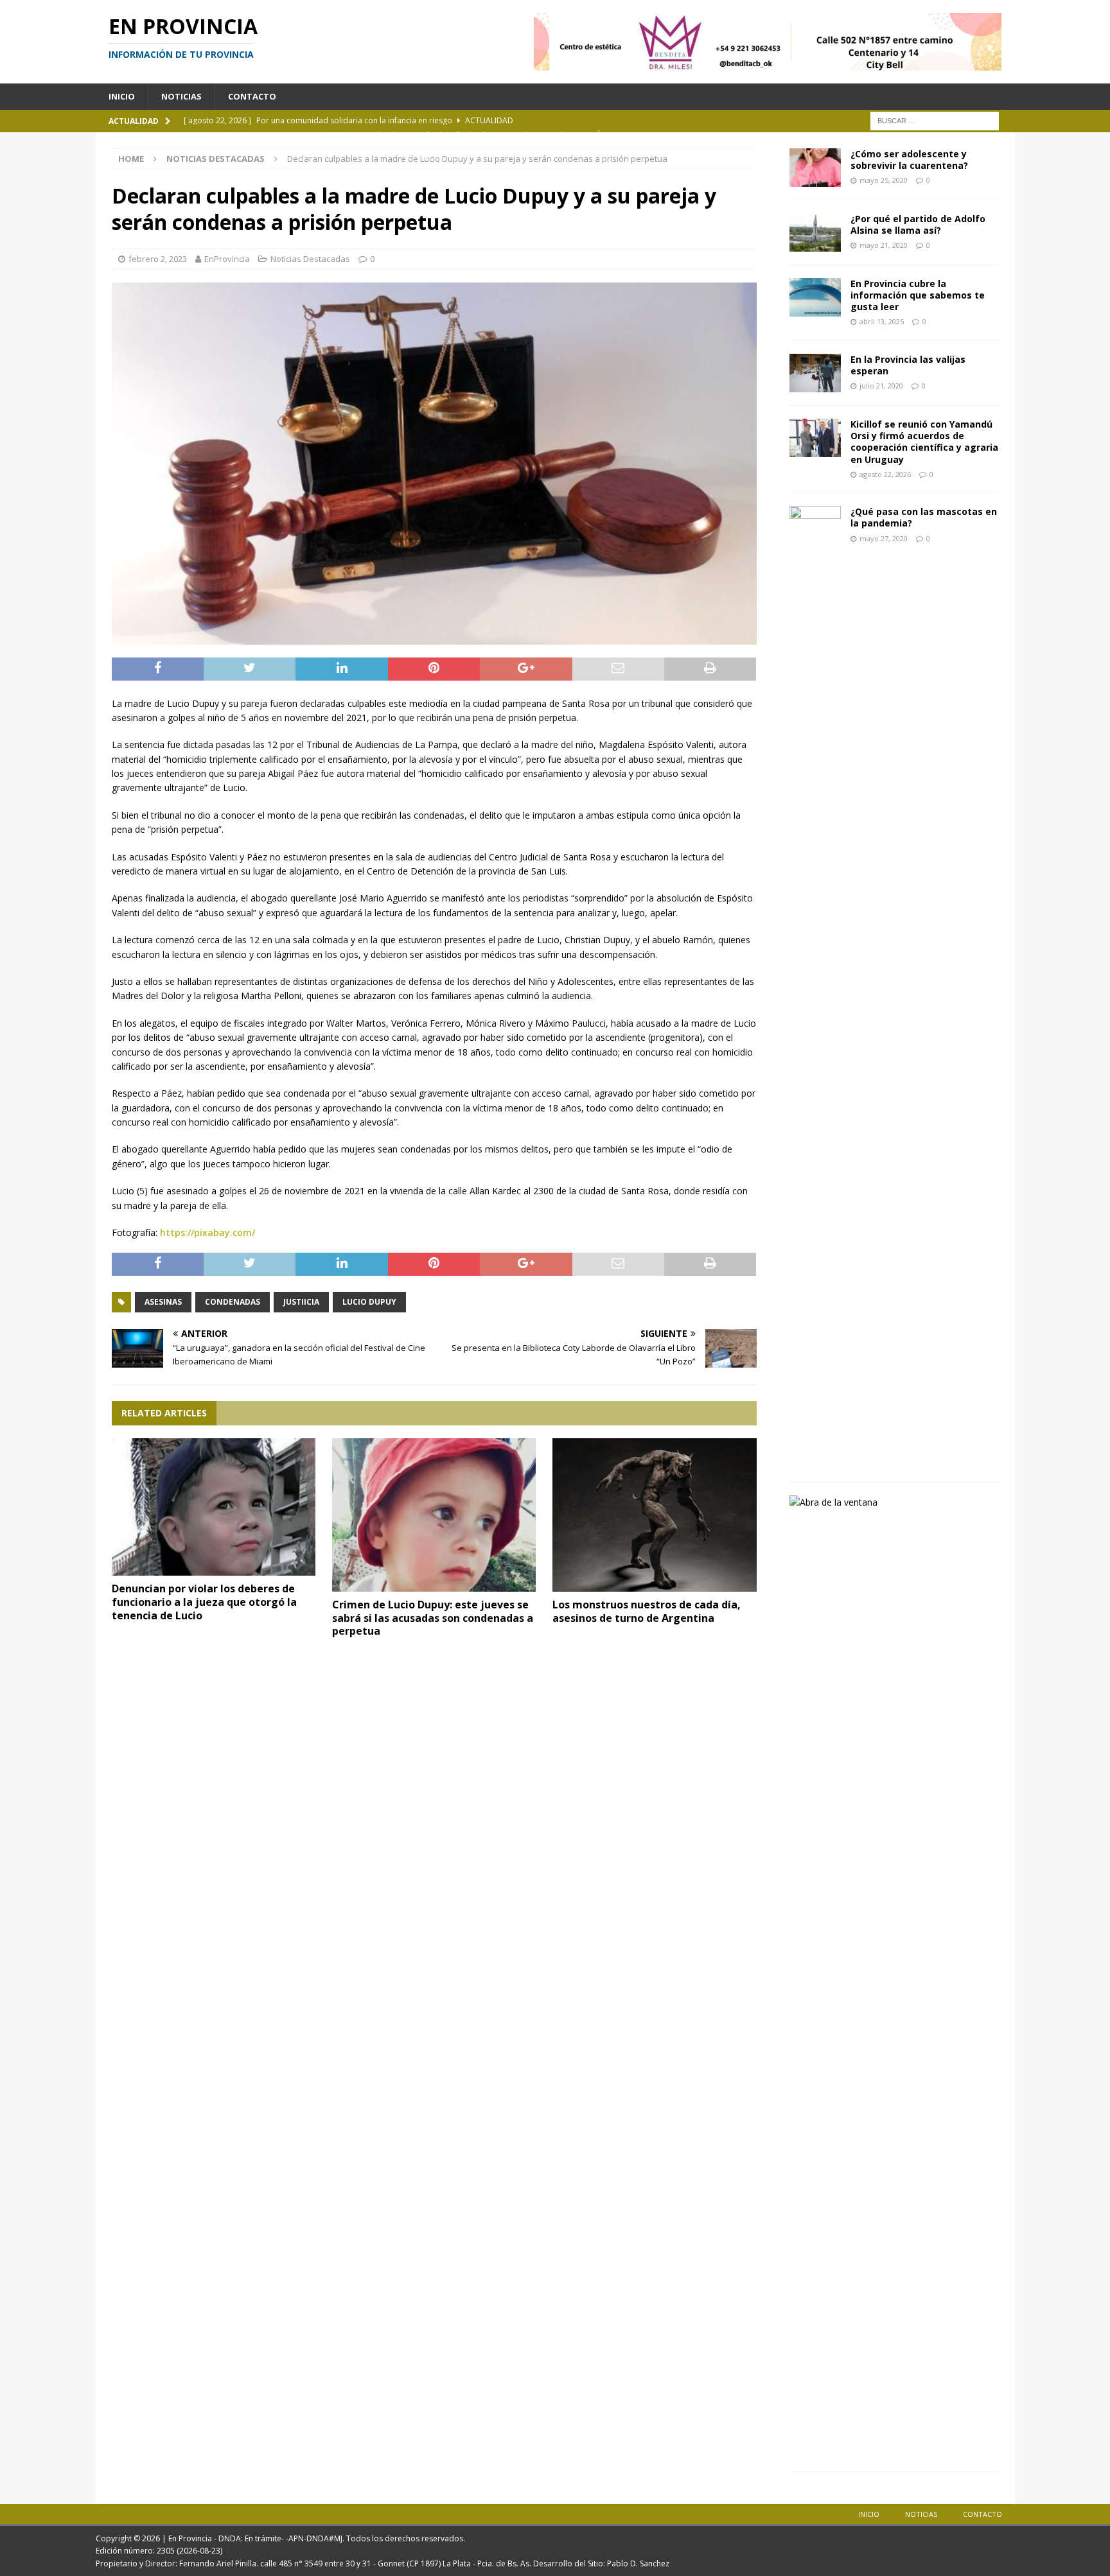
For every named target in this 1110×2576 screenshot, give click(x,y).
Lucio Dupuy (369, 1302)
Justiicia (301, 1302)
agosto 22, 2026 (885, 474)
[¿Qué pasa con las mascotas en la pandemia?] (815, 988)
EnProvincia (227, 259)
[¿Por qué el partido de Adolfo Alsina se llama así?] (815, 232)
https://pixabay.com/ (207, 1232)
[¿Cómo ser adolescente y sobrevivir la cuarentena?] (815, 168)
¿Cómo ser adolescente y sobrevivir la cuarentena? (909, 160)
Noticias (181, 96)
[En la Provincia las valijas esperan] (815, 373)
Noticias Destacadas (310, 259)
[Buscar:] (935, 120)
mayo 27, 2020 (884, 538)
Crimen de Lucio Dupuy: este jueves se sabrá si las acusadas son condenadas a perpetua (433, 1618)
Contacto (252, 96)
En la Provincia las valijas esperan (908, 365)
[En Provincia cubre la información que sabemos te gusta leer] (815, 297)
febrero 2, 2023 (158, 259)
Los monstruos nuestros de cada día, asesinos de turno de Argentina (647, 1611)
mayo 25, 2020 (884, 180)
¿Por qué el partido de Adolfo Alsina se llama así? (918, 224)
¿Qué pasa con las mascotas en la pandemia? (924, 517)
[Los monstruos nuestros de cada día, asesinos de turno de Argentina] (655, 1515)
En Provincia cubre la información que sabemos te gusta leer (918, 295)
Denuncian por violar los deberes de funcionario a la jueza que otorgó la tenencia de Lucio (204, 1602)
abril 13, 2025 (882, 321)
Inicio (122, 96)
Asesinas (163, 1302)
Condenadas (233, 1302)
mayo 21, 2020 (884, 245)
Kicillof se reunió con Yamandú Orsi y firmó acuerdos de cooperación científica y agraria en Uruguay (924, 442)
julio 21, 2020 (881, 386)
